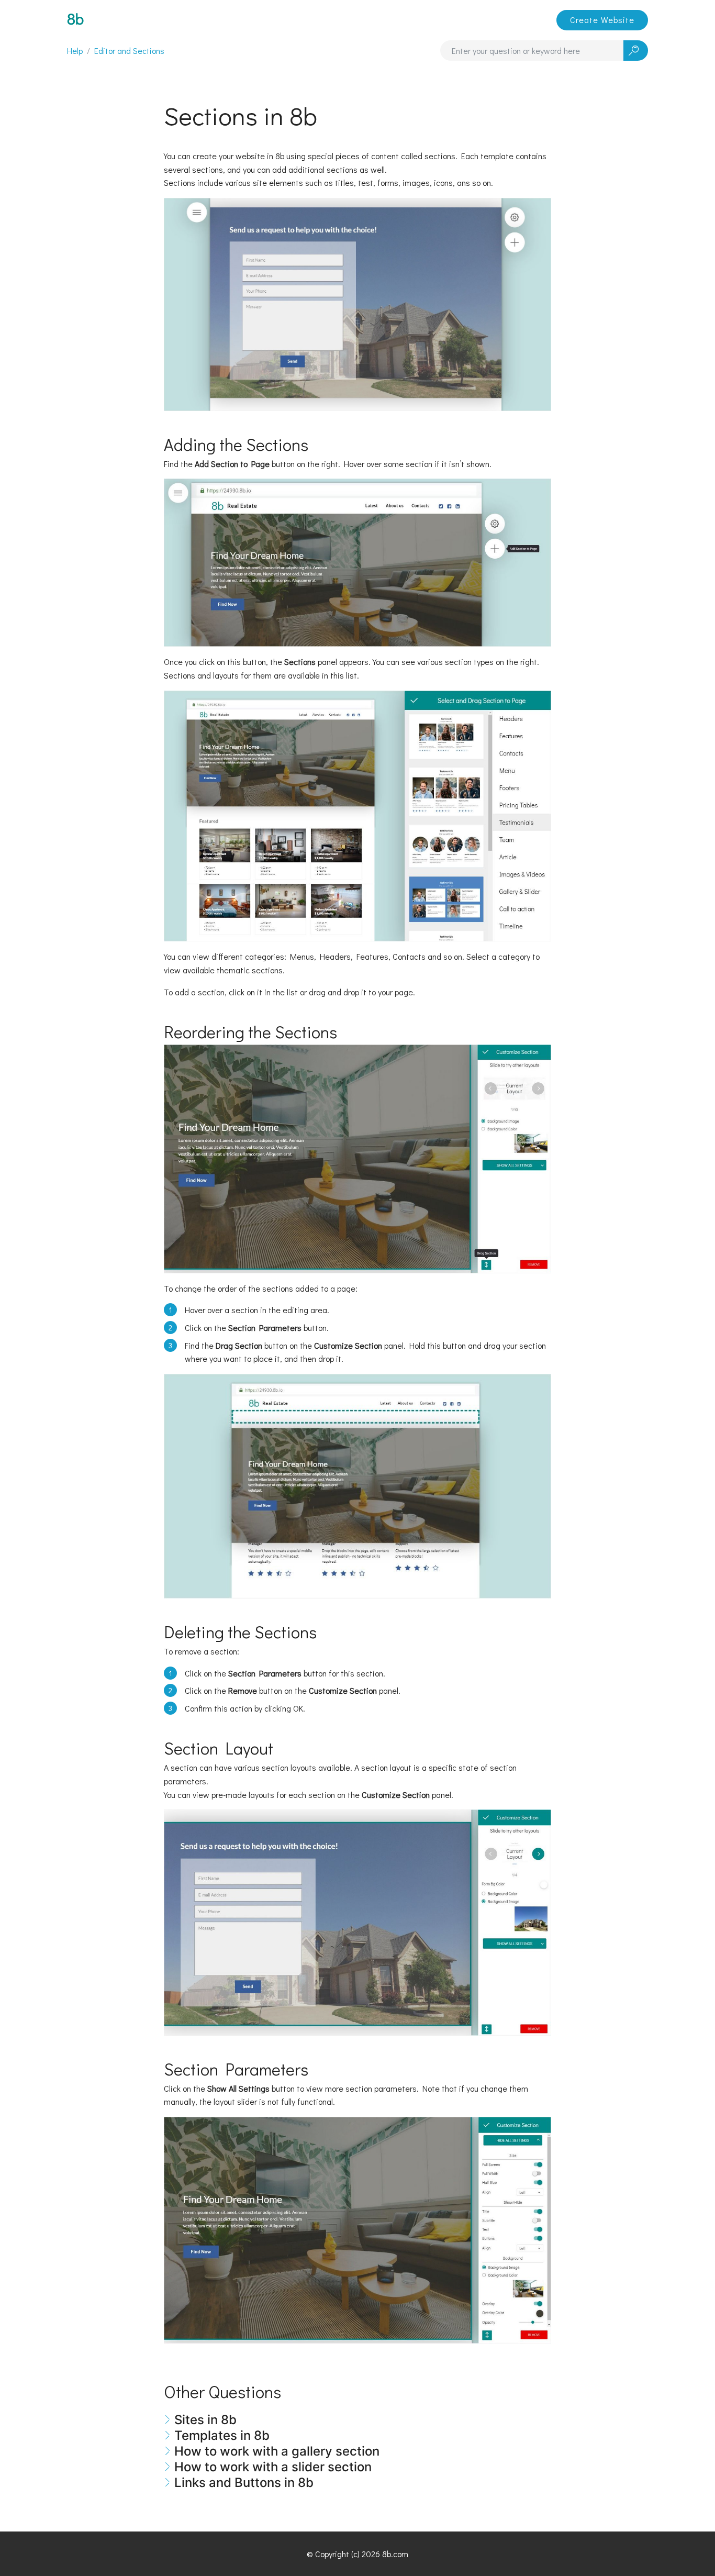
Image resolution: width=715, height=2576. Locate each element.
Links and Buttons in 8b (244, 2483)
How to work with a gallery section (277, 2451)
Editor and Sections (129, 51)
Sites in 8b (205, 2420)
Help (75, 51)
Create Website (602, 20)
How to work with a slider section (273, 2467)
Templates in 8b (222, 2435)
